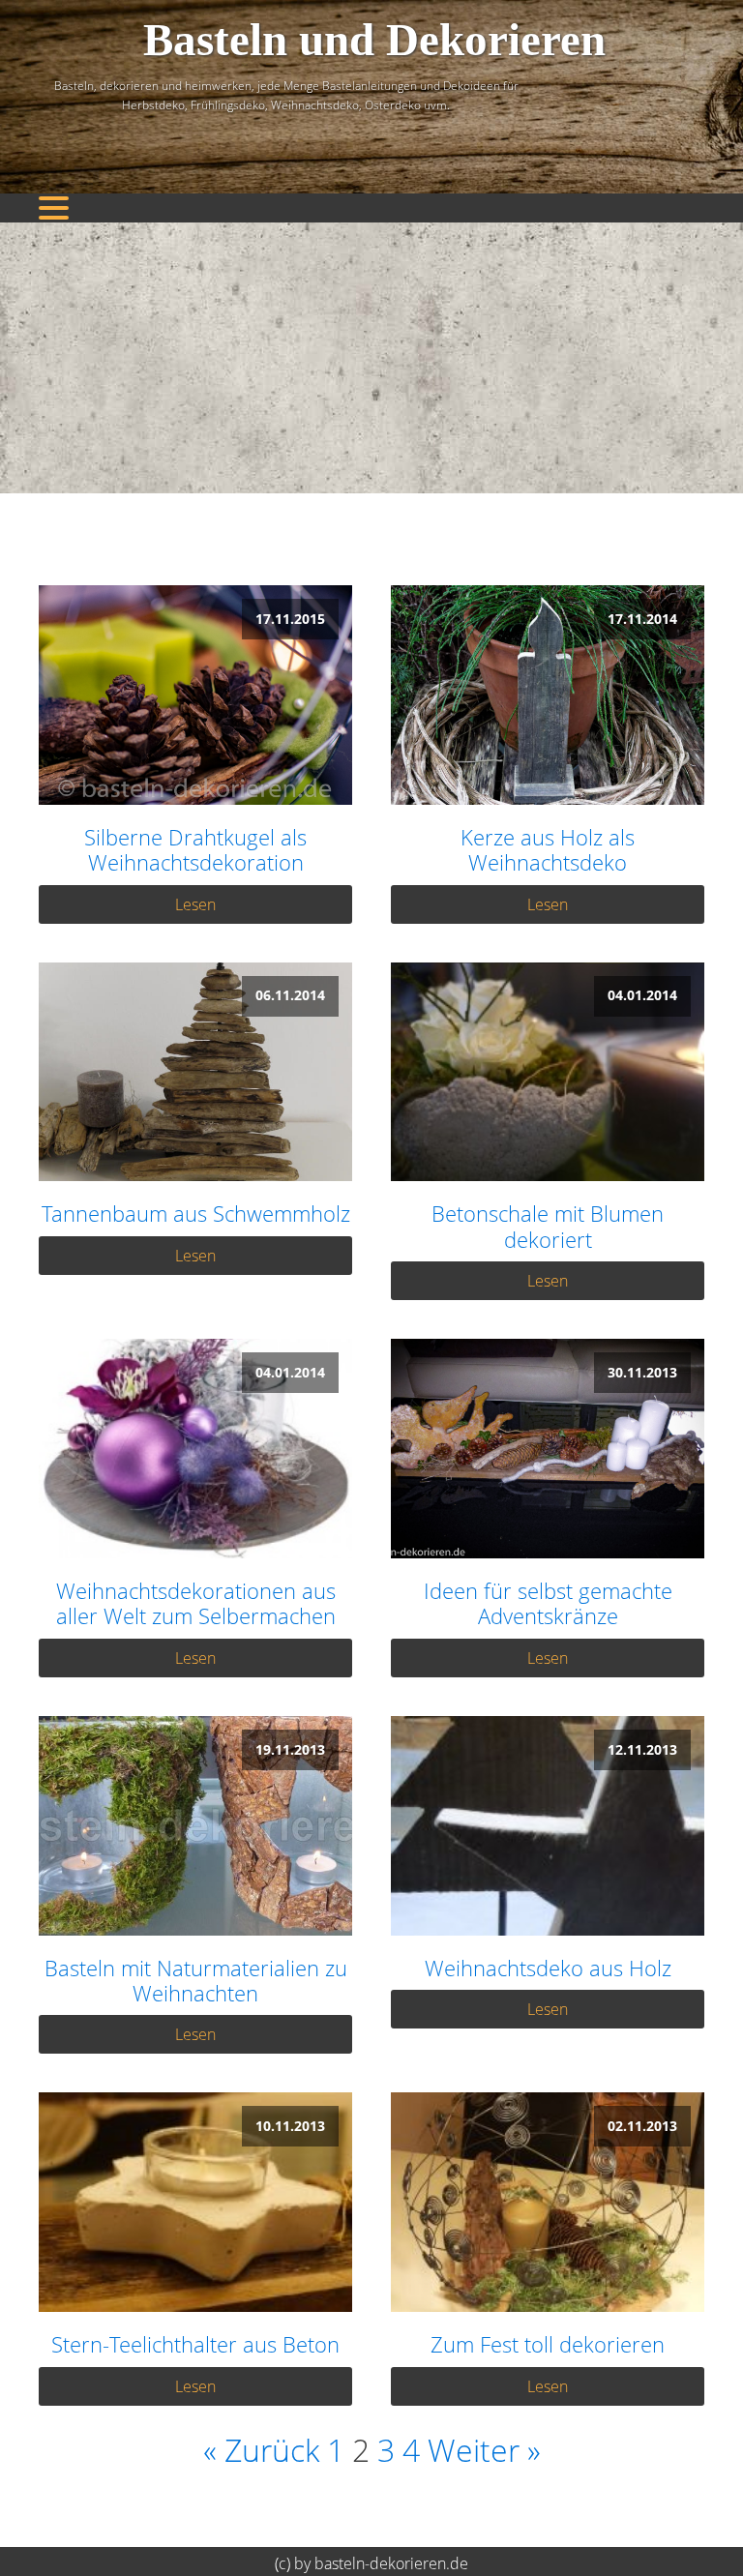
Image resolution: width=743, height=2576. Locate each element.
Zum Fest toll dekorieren (548, 2344)
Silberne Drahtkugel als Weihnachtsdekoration (195, 850)
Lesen (195, 904)
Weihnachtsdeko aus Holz (548, 1968)
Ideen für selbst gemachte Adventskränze (548, 1603)
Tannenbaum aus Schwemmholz (196, 1213)
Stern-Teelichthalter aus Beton (195, 2344)
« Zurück (261, 2450)
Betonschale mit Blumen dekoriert (548, 1226)
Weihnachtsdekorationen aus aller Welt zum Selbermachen (196, 1603)
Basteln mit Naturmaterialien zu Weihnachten (196, 1981)
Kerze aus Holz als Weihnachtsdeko (548, 850)
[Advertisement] (371, 358)
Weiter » (484, 2450)
